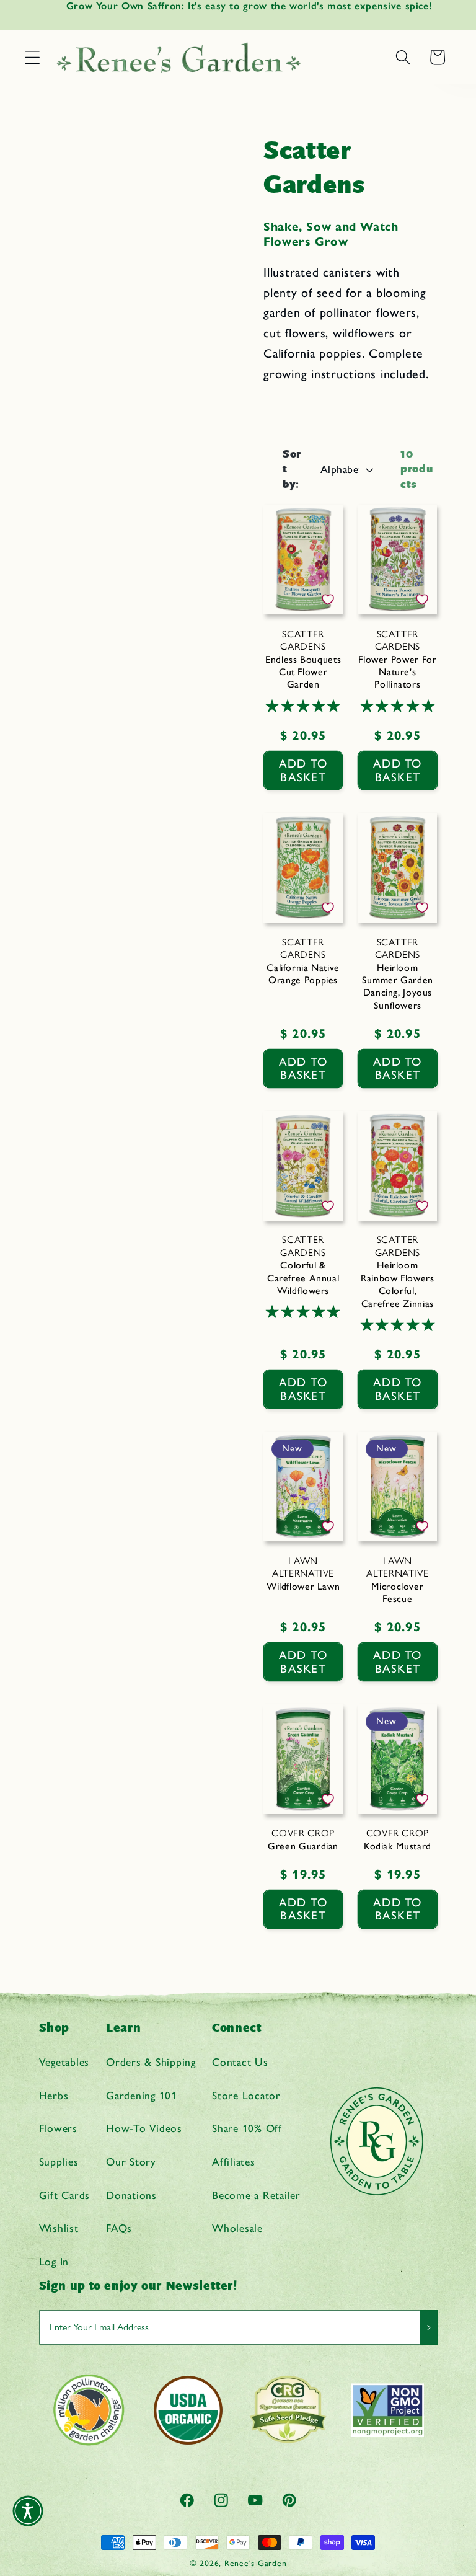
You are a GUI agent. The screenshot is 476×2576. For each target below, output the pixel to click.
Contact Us (240, 2062)
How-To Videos (144, 2128)
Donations (131, 2195)
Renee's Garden (256, 2563)
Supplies (59, 2162)
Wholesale (237, 2228)
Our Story (131, 2162)
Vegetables (64, 2062)
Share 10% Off (247, 2128)
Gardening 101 (142, 2095)
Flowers (58, 2128)
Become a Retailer (256, 2195)
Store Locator (246, 2095)
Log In (54, 2261)
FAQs (119, 2228)
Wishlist (59, 2228)
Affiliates (234, 2162)
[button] (33, 57)
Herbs (54, 2095)
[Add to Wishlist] (328, 600)
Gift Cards (65, 2195)
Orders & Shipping (151, 2062)
